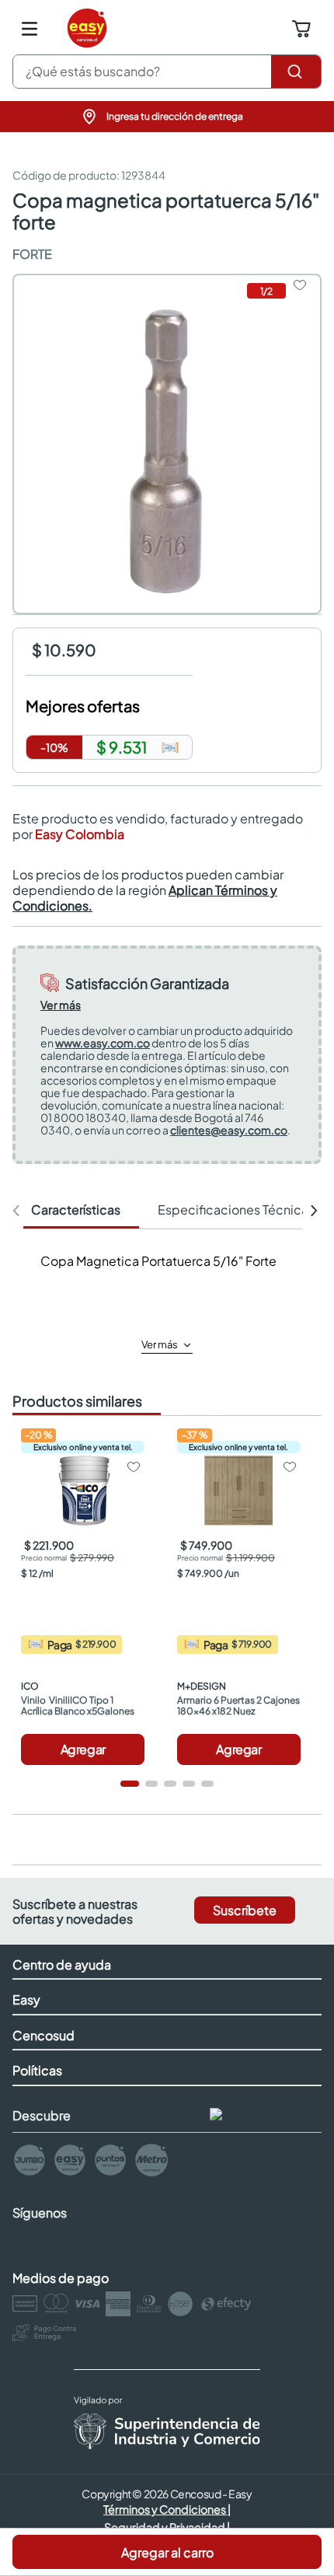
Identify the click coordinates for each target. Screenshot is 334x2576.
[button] (167, 117)
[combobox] (167, 72)
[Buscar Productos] (296, 72)
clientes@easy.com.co (229, 1130)
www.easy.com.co (103, 1043)
